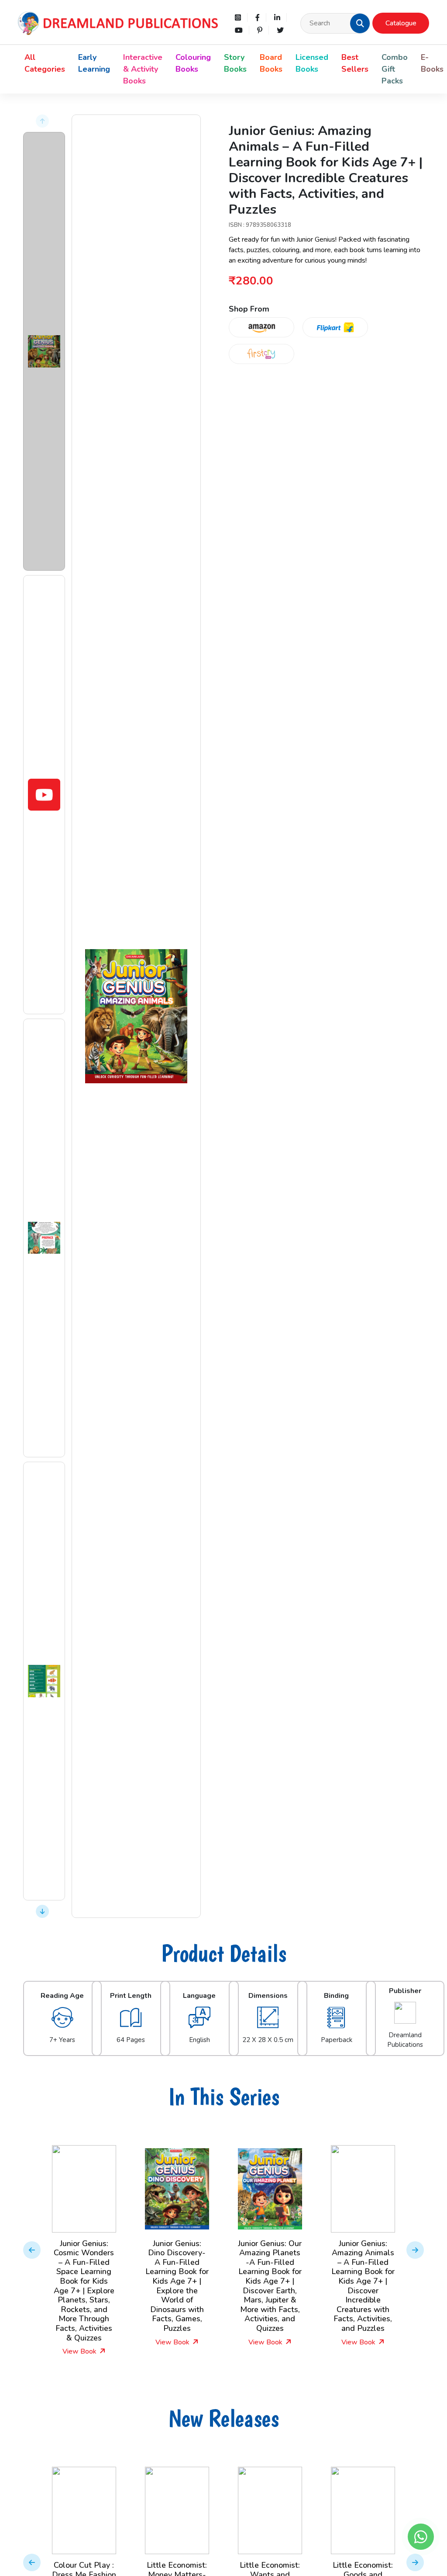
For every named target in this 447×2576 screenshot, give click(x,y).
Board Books (271, 63)
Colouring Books (193, 63)
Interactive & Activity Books (143, 69)
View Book (80, 2351)
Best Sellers (355, 63)
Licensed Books (312, 63)
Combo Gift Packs (395, 69)
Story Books (235, 63)
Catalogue (401, 23)
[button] (360, 23)
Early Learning (94, 63)
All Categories (45, 63)
